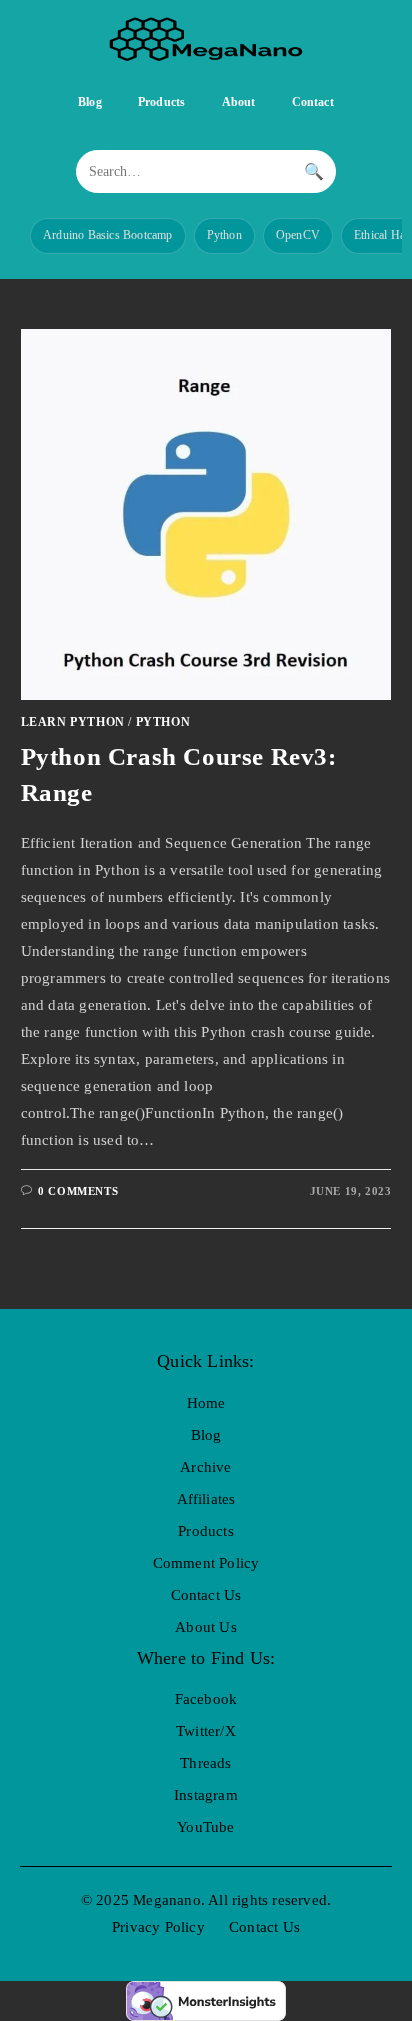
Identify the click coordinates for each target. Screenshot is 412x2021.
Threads (205, 1763)
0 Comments (78, 1191)
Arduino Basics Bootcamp (108, 235)
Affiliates (206, 1499)
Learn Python (73, 722)
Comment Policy (206, 1563)
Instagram (206, 1795)
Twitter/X (206, 1731)
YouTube (205, 1827)
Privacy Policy (158, 1927)
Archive (205, 1467)
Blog (90, 102)
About (239, 102)
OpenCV (298, 235)
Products (162, 102)
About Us (206, 1627)
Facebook (206, 1699)
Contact (313, 102)
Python (224, 235)
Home (206, 1403)
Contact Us (206, 1595)
